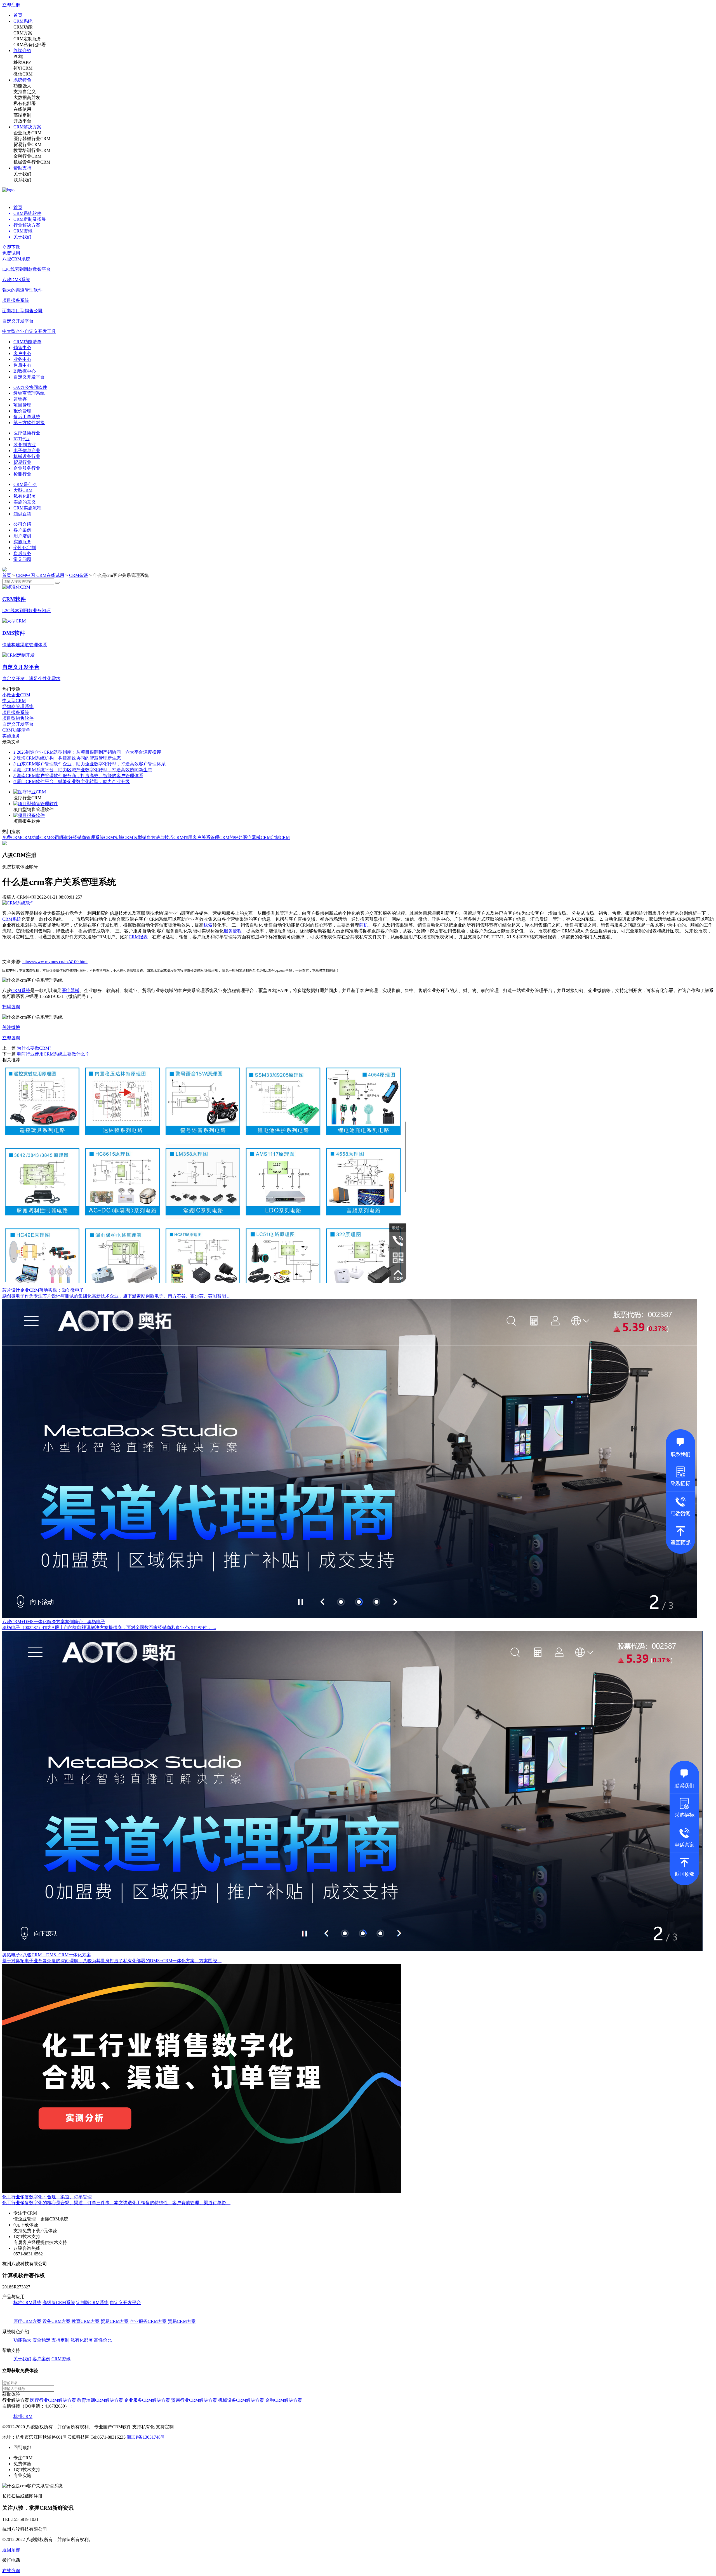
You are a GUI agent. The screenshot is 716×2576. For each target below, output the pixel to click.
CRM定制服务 (27, 39)
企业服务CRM (27, 133)
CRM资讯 (61, 2359)
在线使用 (22, 109)
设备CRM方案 (56, 2321)
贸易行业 (22, 462)
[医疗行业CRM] (30, 792)
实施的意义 (25, 502)
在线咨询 (11, 2571)
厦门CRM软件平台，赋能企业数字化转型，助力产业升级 (72, 782)
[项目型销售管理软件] (36, 804)
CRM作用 (183, 837)
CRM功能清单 (27, 342)
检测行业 (22, 474)
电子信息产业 (27, 451)
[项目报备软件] (29, 815)
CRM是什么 (25, 484)
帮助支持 (22, 168)
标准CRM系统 (27, 2303)
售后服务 (22, 553)
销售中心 (22, 348)
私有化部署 (25, 103)
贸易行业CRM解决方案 (194, 2400)
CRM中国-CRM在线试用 (40, 575)
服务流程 (233, 931)
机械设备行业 (27, 456)
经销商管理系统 (29, 393)
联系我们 (22, 180)
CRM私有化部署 (30, 45)
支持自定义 (25, 92)
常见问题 (22, 559)
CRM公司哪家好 (56, 837)
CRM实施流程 (27, 508)
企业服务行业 (27, 468)
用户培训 (22, 536)
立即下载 (11, 247)
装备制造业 (25, 445)
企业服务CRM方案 (148, 2321)
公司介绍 (22, 524)
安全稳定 (41, 2340)
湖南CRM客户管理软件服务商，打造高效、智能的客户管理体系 (78, 776)
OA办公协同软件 (30, 387)
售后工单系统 (27, 417)
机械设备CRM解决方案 (241, 2400)
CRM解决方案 (27, 127)
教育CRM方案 (86, 2321)
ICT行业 (22, 439)
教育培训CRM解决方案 (100, 2400)
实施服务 (22, 542)
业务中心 (22, 359)
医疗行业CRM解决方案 (53, 2400)
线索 (208, 925)
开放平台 (22, 121)
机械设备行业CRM (32, 162)
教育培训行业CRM (32, 150)
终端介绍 (22, 50)
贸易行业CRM (27, 144)
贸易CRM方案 (115, 2321)
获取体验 (11, 2394)
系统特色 (22, 80)
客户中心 (22, 353)
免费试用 (11, 253)
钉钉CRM (23, 68)
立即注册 (11, 5)
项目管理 (22, 405)
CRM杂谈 (79, 575)
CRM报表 (138, 937)
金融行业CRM (27, 156)
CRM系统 (23, 21)
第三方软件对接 (29, 423)
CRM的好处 (231, 837)
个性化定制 (25, 548)
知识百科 (22, 514)
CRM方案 (23, 33)
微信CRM (23, 74)
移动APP (22, 62)
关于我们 (22, 174)
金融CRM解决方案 (284, 2400)
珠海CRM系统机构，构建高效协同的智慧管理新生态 (67, 758)
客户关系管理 (206, 837)
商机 (364, 925)
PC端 (18, 56)
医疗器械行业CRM (32, 139)
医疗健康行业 (27, 433)
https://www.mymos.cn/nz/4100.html (55, 962)
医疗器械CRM (257, 837)
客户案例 (22, 530)
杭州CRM (23, 2416)
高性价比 (103, 2340)
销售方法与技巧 (158, 837)
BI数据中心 (25, 371)
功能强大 (22, 86)
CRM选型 (133, 837)
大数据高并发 (27, 97)
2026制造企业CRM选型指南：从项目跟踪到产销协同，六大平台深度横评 (87, 752)
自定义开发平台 (29, 377)
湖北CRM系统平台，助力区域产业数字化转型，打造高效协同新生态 (83, 770)
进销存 (20, 399)
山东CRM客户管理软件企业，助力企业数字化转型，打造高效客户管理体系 (89, 764)
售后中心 (22, 365)
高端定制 (22, 115)
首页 (18, 15)
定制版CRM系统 (92, 2303)
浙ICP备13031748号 (146, 2437)
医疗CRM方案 (27, 2321)
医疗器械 (70, 990)
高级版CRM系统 (59, 2303)
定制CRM (280, 837)
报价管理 (22, 411)
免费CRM (12, 837)
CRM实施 (114, 837)
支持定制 (60, 2340)
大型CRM (23, 490)
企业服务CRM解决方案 (147, 2400)
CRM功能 (23, 27)
